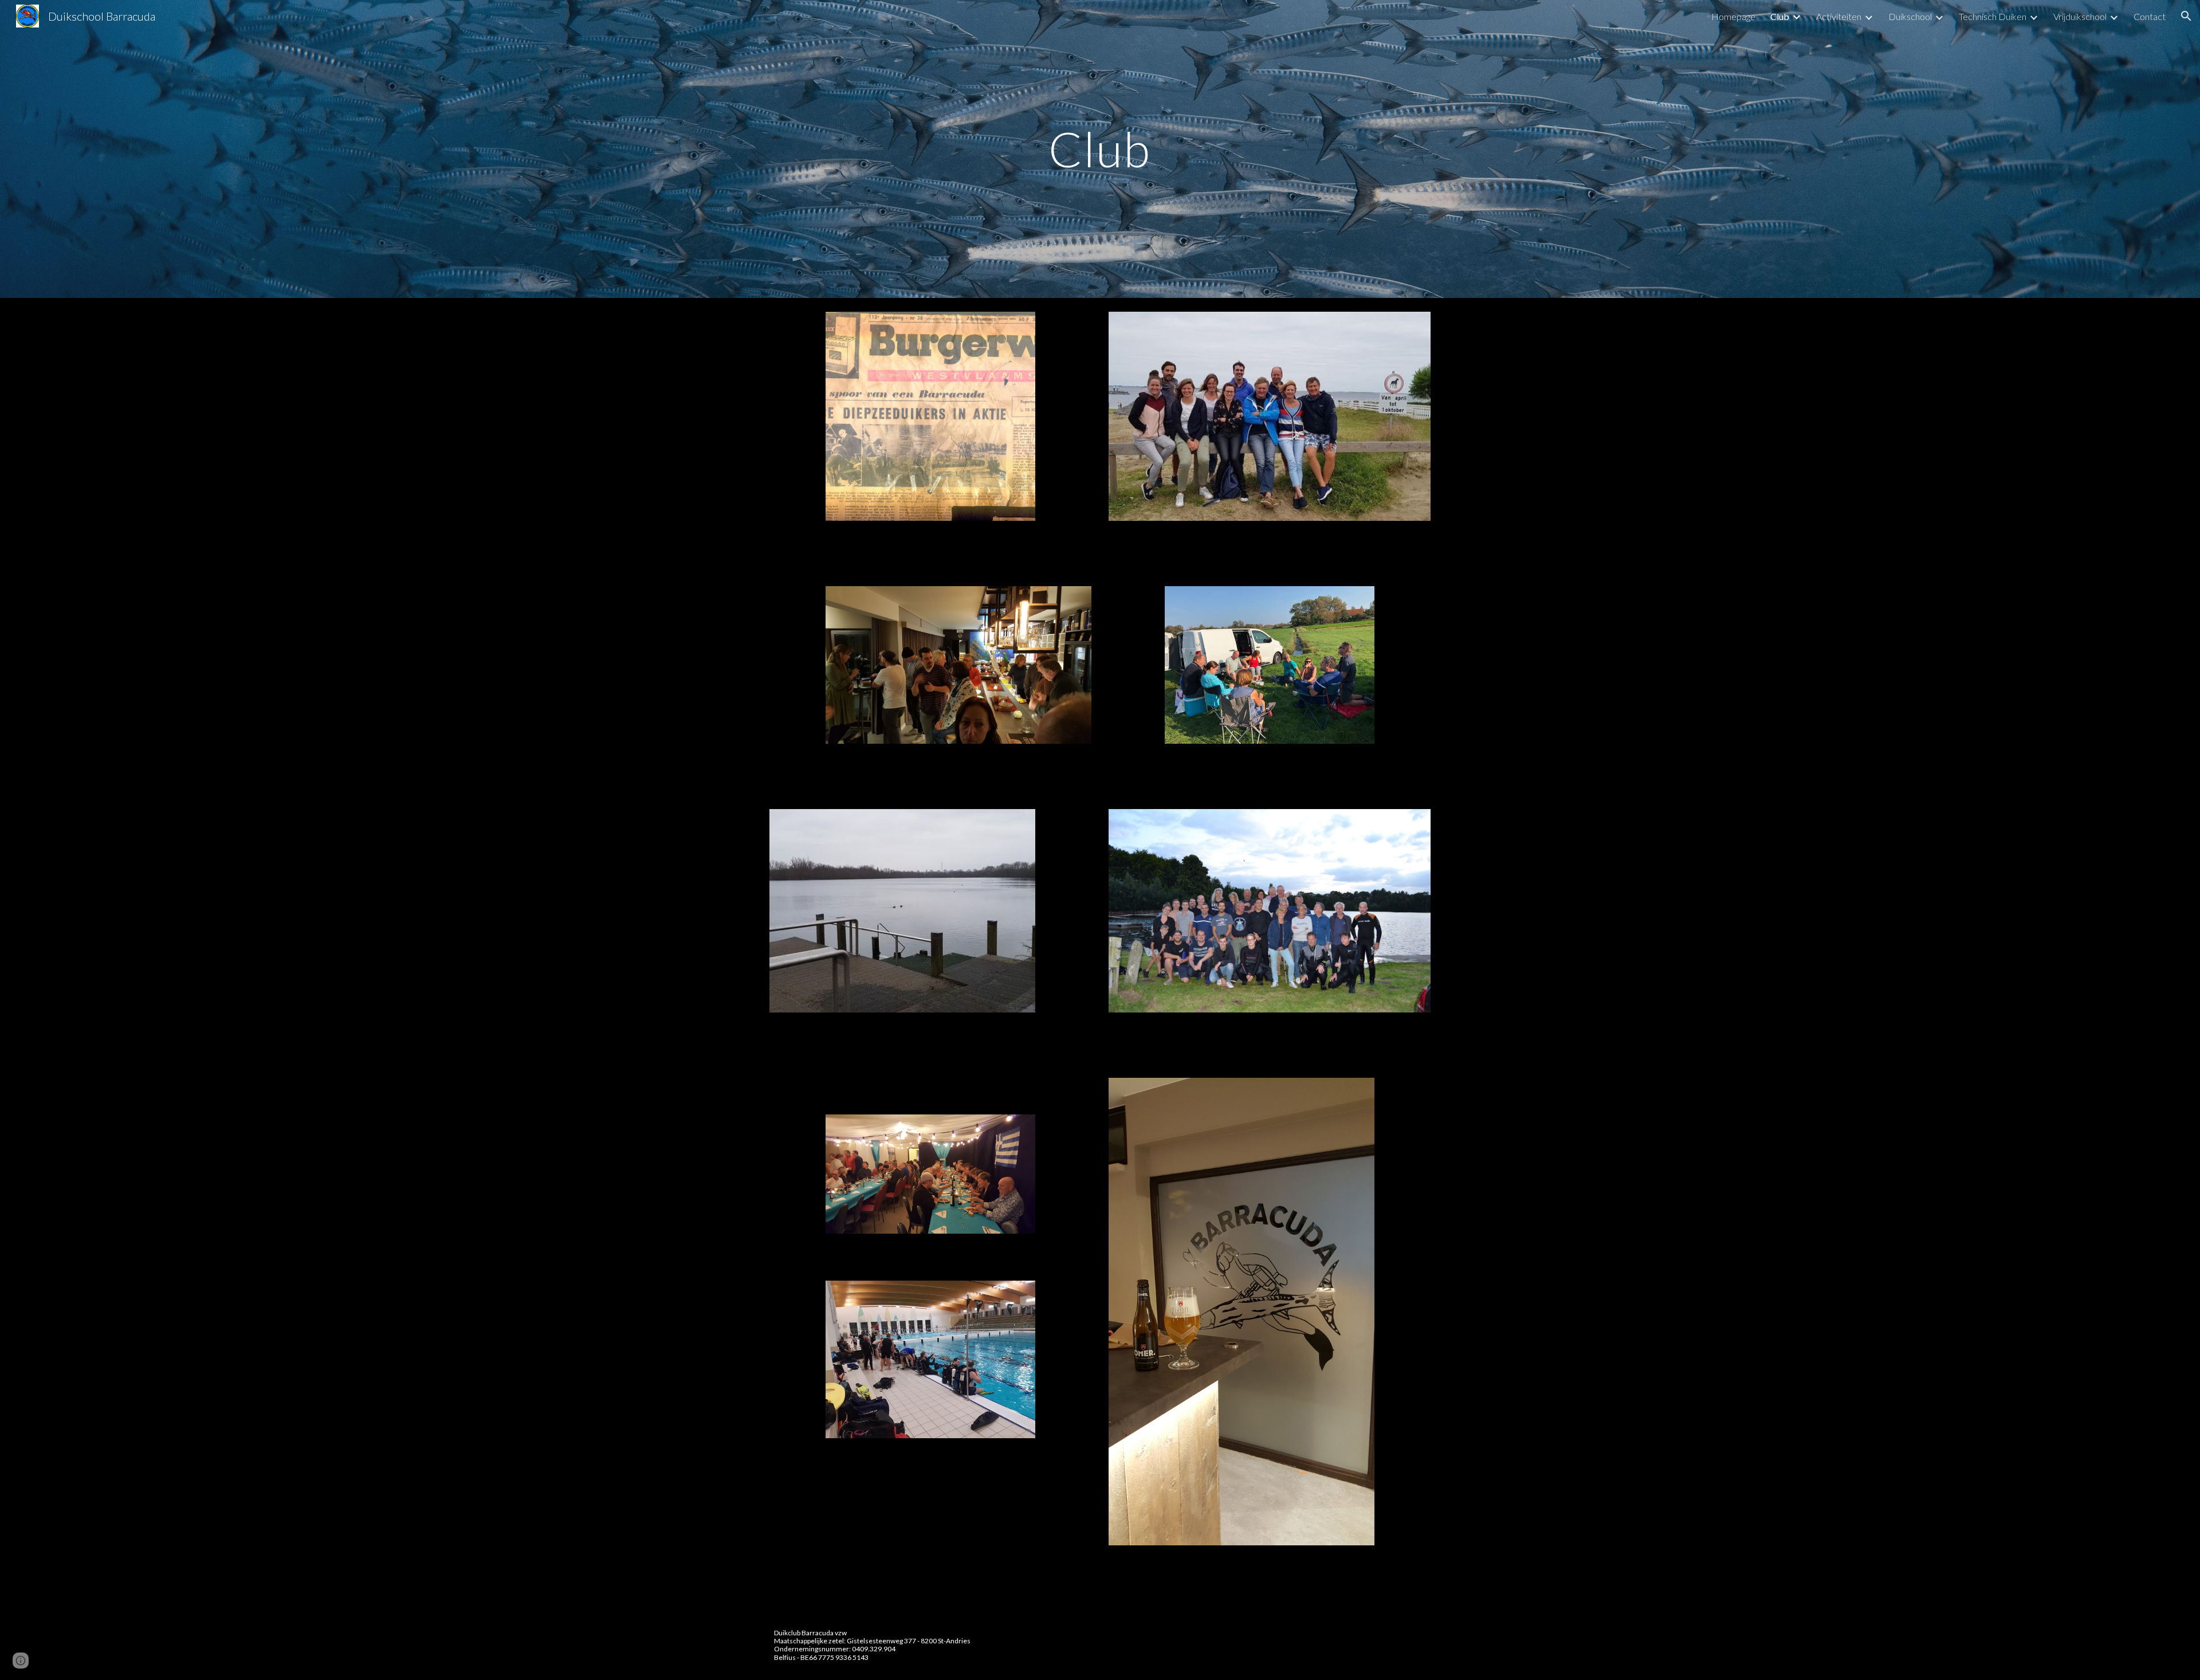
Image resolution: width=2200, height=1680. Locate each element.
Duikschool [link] (1910, 16)
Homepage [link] (1733, 16)
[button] (2186, 16)
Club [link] (1780, 16)
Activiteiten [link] (1839, 16)
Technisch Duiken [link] (1993, 16)
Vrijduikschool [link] (2080, 16)
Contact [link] (2150, 16)
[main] (1100, 149)
